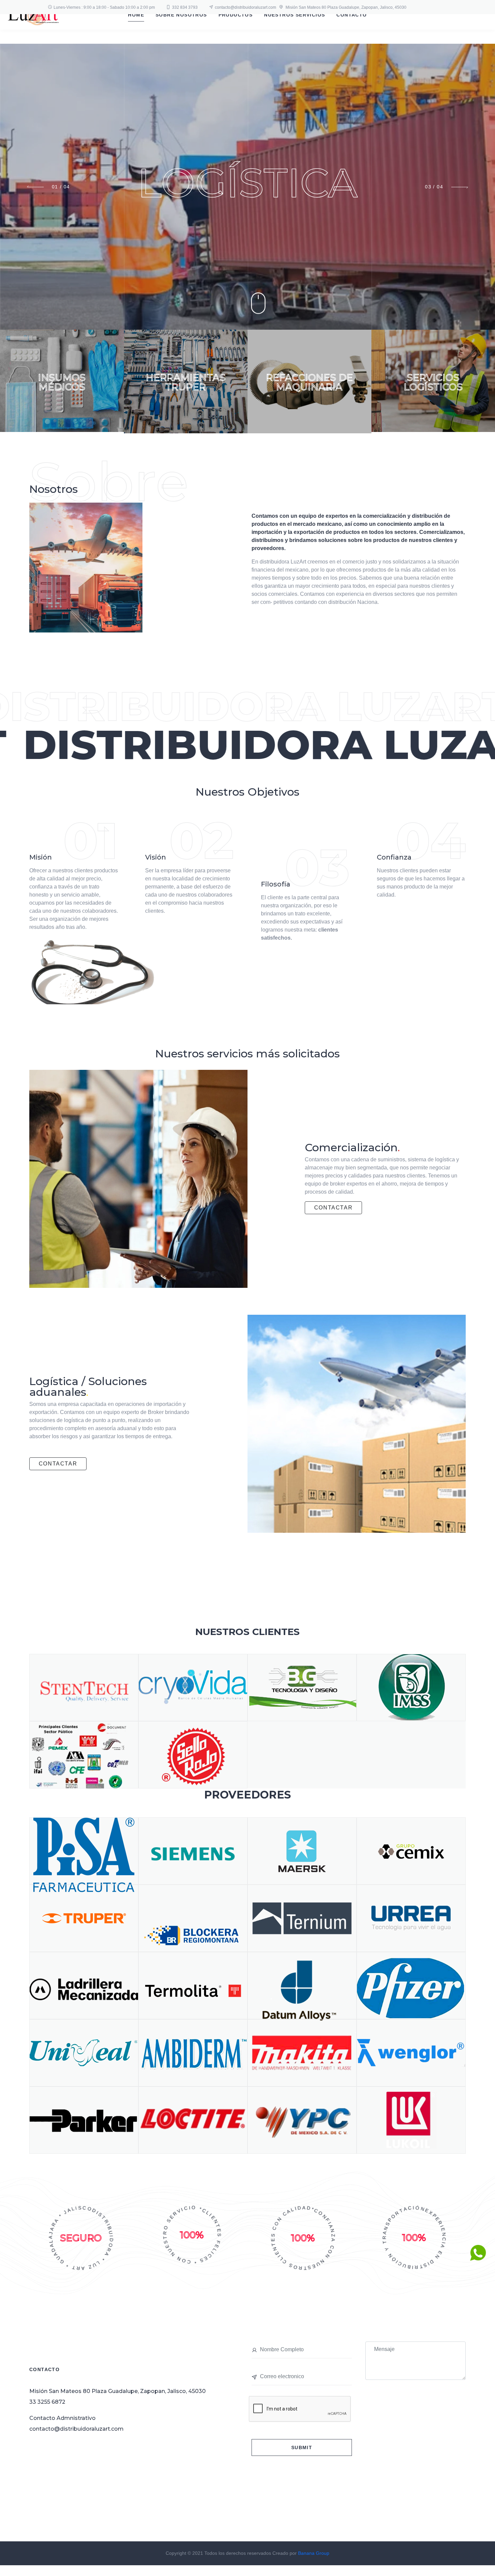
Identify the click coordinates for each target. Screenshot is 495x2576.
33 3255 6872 (47, 2402)
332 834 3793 (185, 7)
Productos (236, 15)
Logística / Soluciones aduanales (88, 1387)
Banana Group (314, 2553)
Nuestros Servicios (294, 15)
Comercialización (352, 1147)
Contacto (352, 15)
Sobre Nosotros (181, 15)
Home (136, 15)
